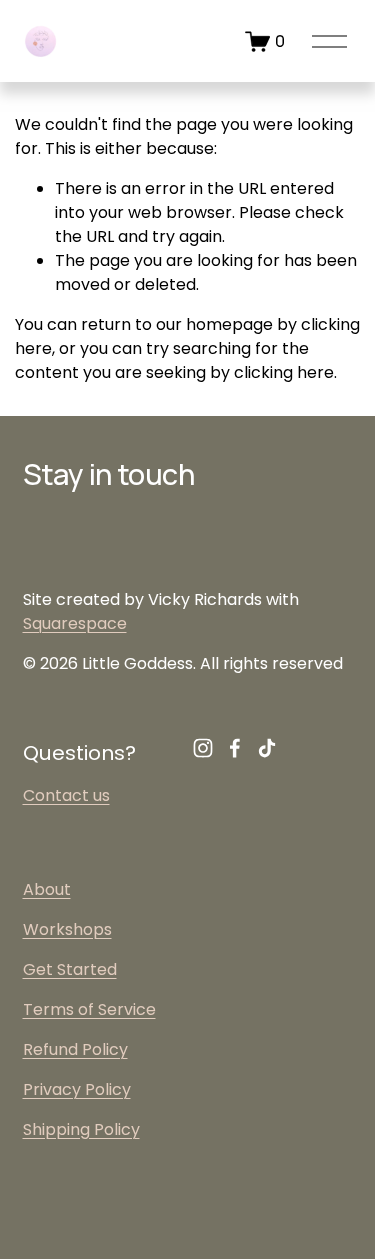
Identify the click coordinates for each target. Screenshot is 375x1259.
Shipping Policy (81, 1129)
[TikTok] (267, 748)
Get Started (70, 969)
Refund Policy (75, 1049)
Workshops (67, 929)
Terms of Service (89, 1009)
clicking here (284, 372)
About (47, 889)
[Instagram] (203, 748)
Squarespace (75, 623)
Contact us (66, 795)
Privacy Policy (77, 1089)
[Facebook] (235, 748)
